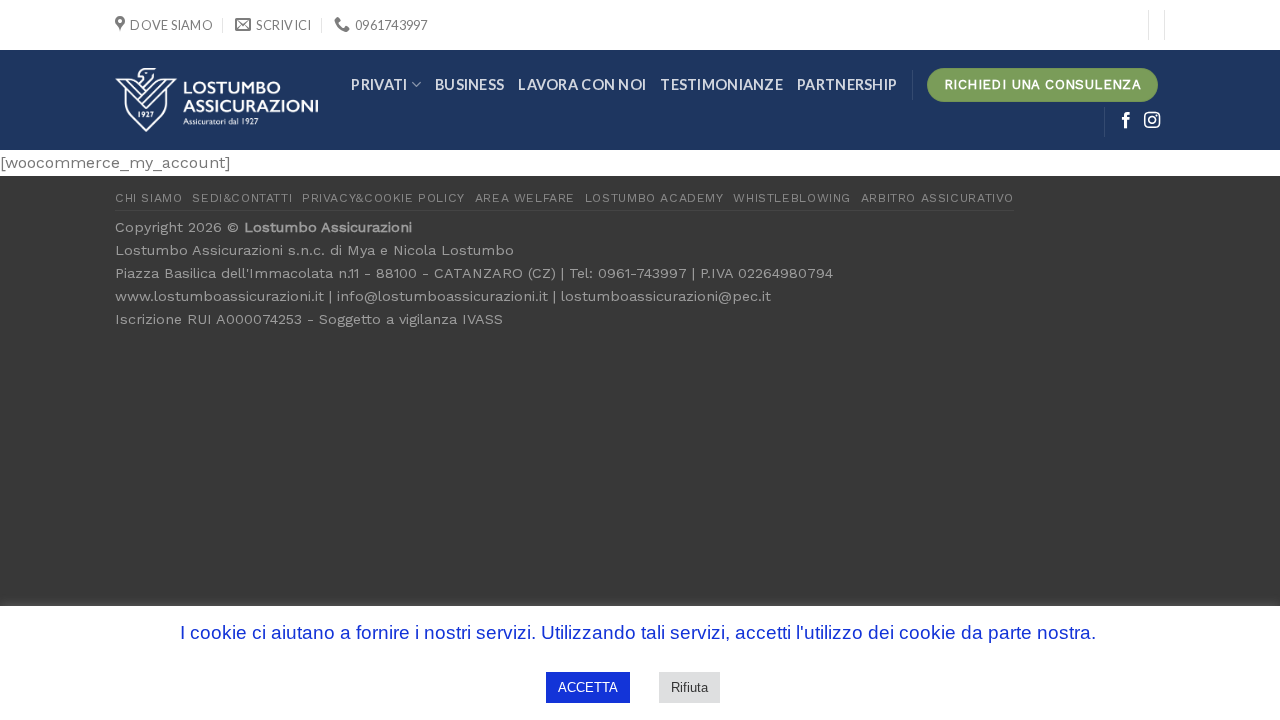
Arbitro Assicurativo (937, 198)
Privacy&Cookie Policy (383, 198)
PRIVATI (379, 84)
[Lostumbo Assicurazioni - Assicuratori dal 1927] (216, 100)
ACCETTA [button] (588, 687)
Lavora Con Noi (582, 84)
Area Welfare (525, 198)
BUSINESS (469, 84)
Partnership (847, 84)
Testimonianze (721, 84)
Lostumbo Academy (654, 198)
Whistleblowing (792, 198)
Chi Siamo (149, 198)
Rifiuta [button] (689, 687)
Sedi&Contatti (242, 198)
